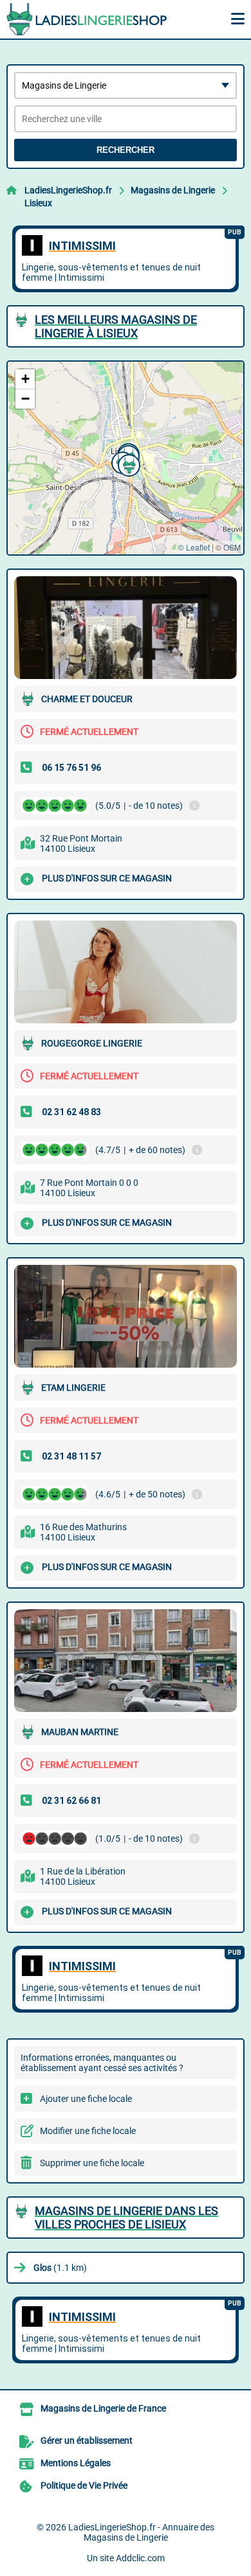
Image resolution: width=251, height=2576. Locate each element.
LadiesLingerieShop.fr (68, 190)
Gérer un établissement (87, 2440)
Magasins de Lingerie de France (103, 2408)
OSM (232, 547)
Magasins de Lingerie (173, 190)
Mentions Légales (76, 2463)
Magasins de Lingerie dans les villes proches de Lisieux (126, 2218)
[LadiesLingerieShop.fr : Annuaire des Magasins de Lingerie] (87, 19)
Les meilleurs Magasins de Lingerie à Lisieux (116, 326)
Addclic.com (140, 2558)
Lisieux (38, 203)
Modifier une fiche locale (88, 2131)
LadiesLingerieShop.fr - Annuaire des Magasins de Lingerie (141, 2532)
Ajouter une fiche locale (86, 2099)
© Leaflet (194, 547)
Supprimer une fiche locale (92, 2163)
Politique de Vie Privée (84, 2485)
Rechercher (126, 150)
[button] (127, 464)
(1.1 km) (60, 2268)
